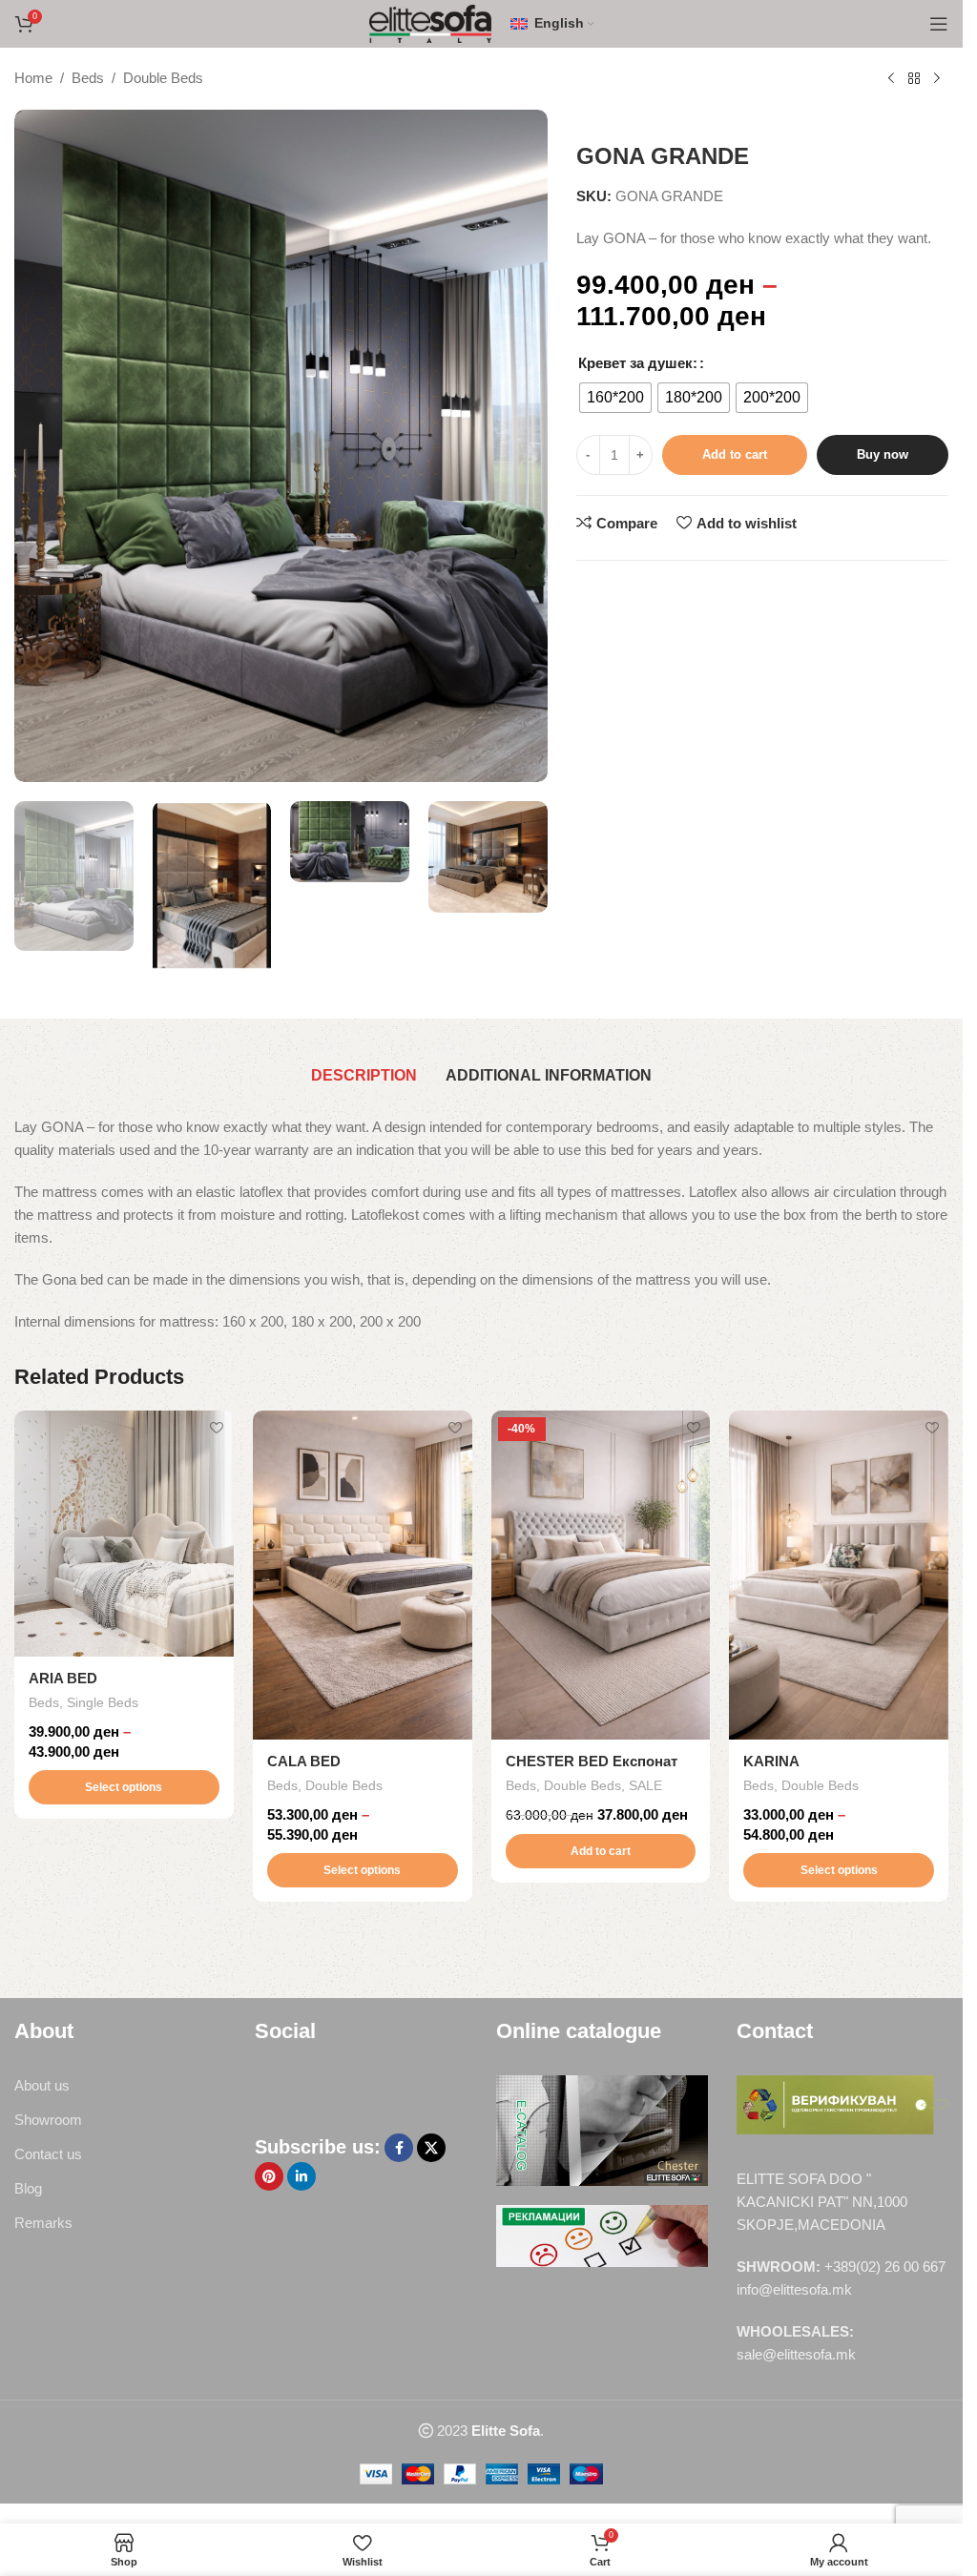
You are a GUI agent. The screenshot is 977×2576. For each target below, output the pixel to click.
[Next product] (937, 79)
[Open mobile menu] (939, 24)
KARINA (771, 1761)
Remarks (43, 2223)
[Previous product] (891, 79)
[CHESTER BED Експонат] (601, 1575)
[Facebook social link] (399, 2148)
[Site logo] (431, 22)
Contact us (48, 2154)
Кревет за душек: (638, 363)
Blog (28, 2188)
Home (33, 78)
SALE (645, 1785)
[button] (601, 1851)
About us (42, 2085)
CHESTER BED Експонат (592, 1761)
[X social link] (431, 2148)
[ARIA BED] (124, 1533)
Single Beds (103, 1702)
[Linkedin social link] (301, 2176)
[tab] (364, 1077)
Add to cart (735, 454)
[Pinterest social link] (269, 2176)
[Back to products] (914, 79)
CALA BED (304, 1761)
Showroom (48, 2120)
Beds (88, 78)
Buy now (883, 454)
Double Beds (163, 78)
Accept (895, 2541)
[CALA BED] (363, 1575)
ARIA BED (63, 1678)
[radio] (615, 398)
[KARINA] (839, 1575)
